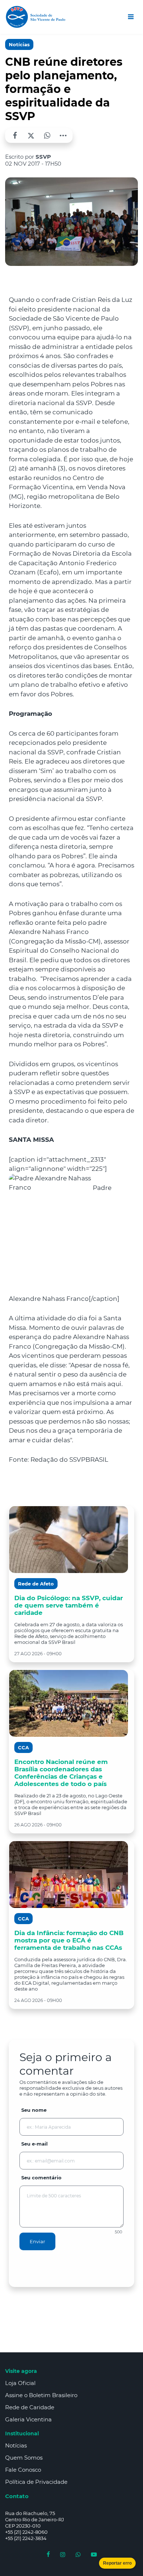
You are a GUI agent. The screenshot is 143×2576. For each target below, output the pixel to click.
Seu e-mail (34, 2144)
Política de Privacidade (36, 2482)
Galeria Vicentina (28, 2419)
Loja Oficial (20, 2383)
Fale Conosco (23, 2470)
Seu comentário (41, 2178)
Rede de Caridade (30, 2407)
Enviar (37, 2241)
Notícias (19, 44)
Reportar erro (117, 2563)
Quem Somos (24, 2458)
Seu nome (34, 2110)
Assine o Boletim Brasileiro (41, 2395)
